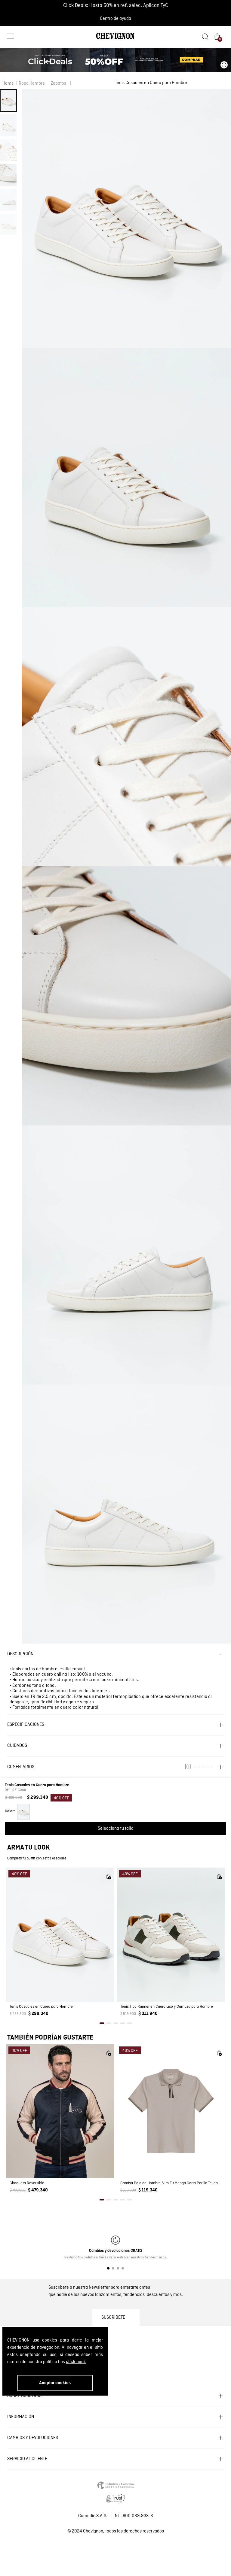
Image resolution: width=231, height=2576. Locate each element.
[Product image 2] (8, 125)
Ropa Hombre (32, 83)
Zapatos (59, 83)
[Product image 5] (8, 200)
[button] (10, 37)
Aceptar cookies (55, 2383)
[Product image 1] (8, 100)
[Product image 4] (8, 175)
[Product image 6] (8, 225)
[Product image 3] (8, 150)
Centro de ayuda (115, 19)
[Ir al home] (115, 38)
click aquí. (76, 2362)
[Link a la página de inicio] (8, 83)
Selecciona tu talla (116, 1829)
